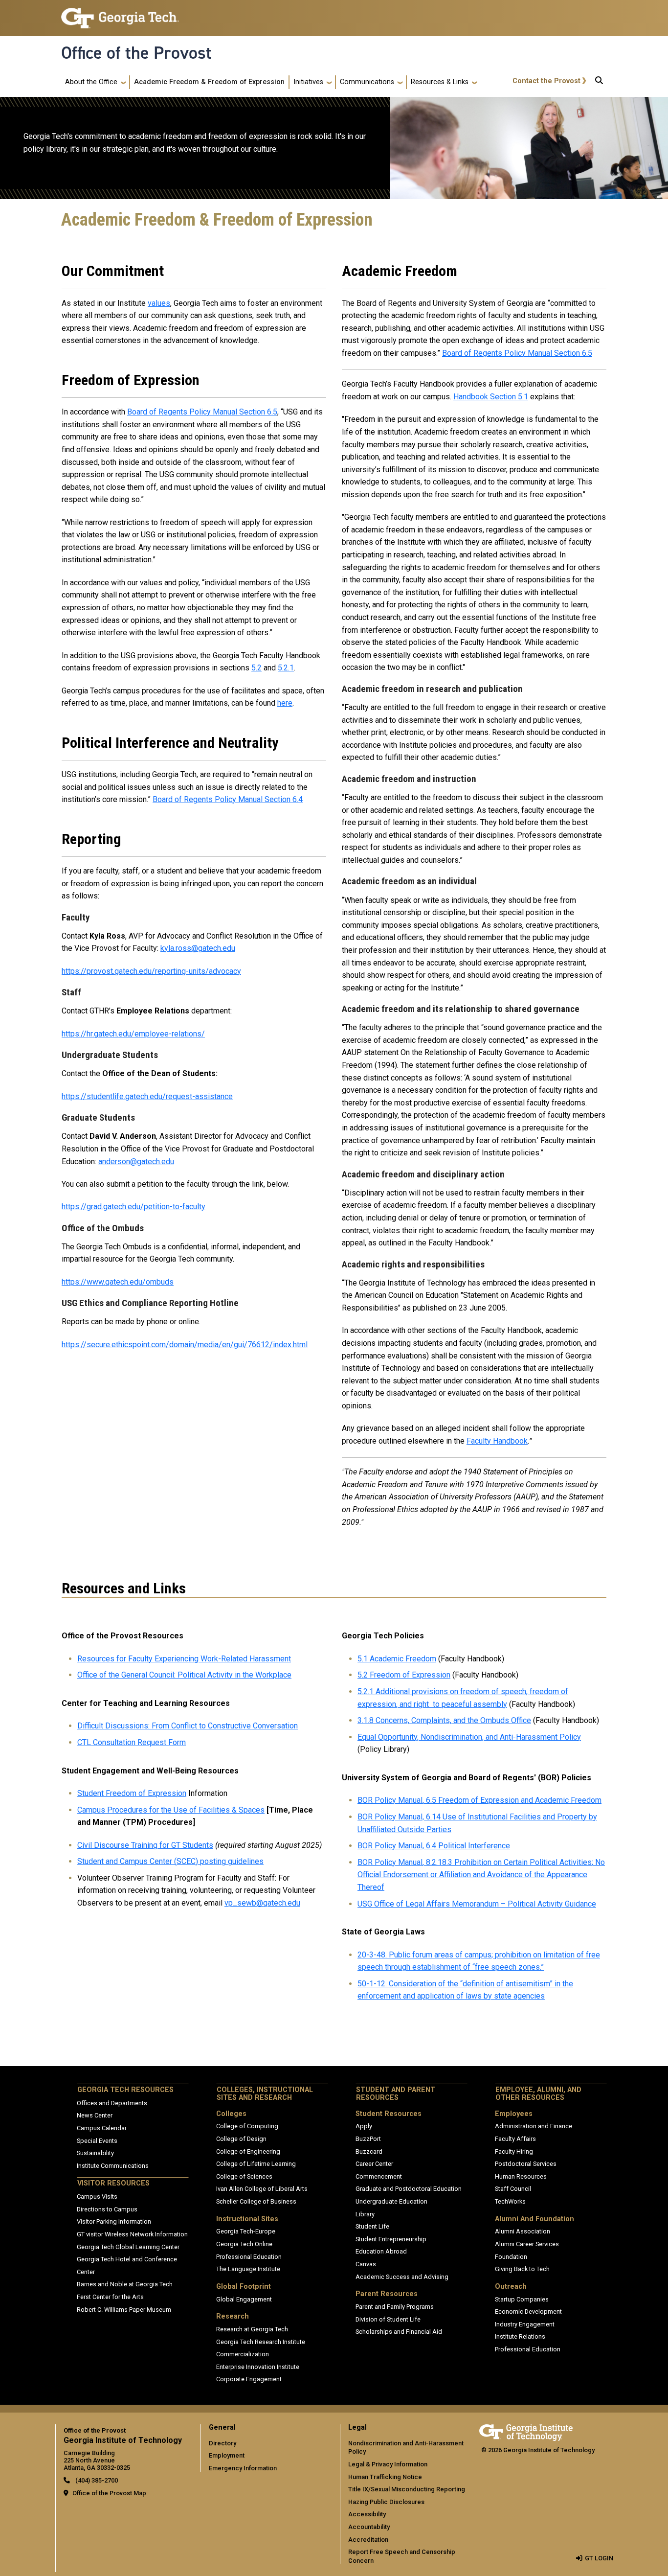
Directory (223, 2443)
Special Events (97, 2141)
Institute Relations (520, 2336)
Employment (227, 2455)
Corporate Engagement (249, 2379)
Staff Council (513, 2189)
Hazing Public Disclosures (386, 2502)
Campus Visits (97, 2196)
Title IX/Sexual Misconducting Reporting (407, 2489)
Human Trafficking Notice (385, 2477)
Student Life (372, 2226)
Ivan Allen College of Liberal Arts (262, 2189)
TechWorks (510, 2201)
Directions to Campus (107, 2209)
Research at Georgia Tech (252, 2329)
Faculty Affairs (515, 2139)
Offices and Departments (112, 2103)
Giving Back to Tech (522, 2269)
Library (365, 2214)
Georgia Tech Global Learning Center (128, 2247)
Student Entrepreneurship (391, 2239)
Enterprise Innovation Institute (258, 2367)
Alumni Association (523, 2231)
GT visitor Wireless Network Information (132, 2234)
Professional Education (249, 2257)
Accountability (369, 2527)
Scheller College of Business (256, 2201)
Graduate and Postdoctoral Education (409, 2189)
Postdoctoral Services (526, 2164)
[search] (599, 82)
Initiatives (308, 82)
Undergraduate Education (391, 2201)
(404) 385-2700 (96, 2480)
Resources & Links (440, 82)
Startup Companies (522, 2299)
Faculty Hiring (514, 2151)
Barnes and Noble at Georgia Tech (125, 2284)
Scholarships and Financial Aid (399, 2332)
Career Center (374, 2164)
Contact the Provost (546, 81)
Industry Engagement (525, 2324)
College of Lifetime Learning (256, 2164)
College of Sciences (244, 2176)
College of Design (241, 2139)
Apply (364, 2126)
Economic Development (528, 2311)
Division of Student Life (388, 2319)
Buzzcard (369, 2151)
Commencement (379, 2176)
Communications (367, 82)
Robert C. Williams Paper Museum (124, 2310)
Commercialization (243, 2354)
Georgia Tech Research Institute (261, 2342)
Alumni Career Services (527, 2244)
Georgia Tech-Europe (246, 2231)
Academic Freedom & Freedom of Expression (209, 82)
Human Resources (521, 2176)
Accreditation (368, 2540)
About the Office (91, 82)
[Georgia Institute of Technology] (120, 14)
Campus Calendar (102, 2128)
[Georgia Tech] (526, 2431)
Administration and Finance (534, 2126)
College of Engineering (248, 2151)
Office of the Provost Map (109, 2493)
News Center (95, 2115)
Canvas (366, 2264)
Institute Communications (113, 2166)
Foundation (511, 2257)
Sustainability (95, 2153)
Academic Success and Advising (402, 2277)
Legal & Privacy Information (388, 2464)
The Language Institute (248, 2269)
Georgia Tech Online (244, 2244)
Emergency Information (243, 2468)
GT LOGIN (599, 2558)
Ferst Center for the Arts (110, 2297)
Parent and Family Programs (395, 2307)
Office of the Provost (136, 53)
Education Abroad (381, 2251)
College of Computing (247, 2126)
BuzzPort (368, 2139)
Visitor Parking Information (114, 2221)
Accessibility (367, 2514)
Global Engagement (244, 2299)
